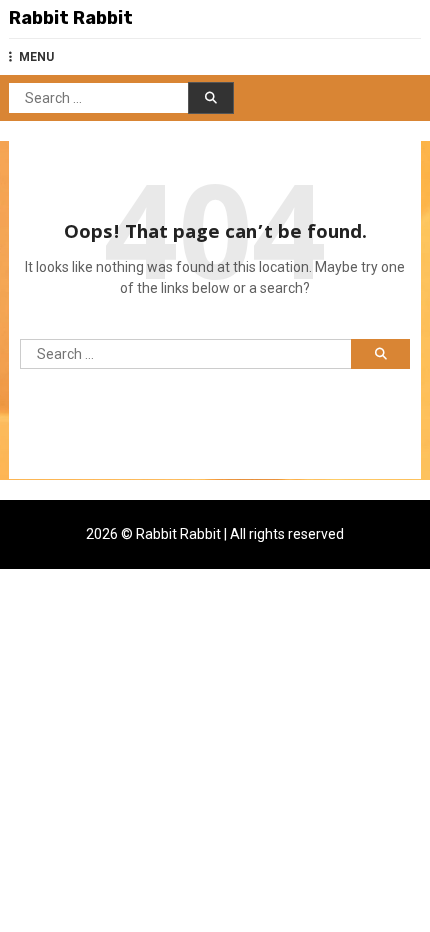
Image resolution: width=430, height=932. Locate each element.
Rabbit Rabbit (71, 18)
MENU (36, 57)
